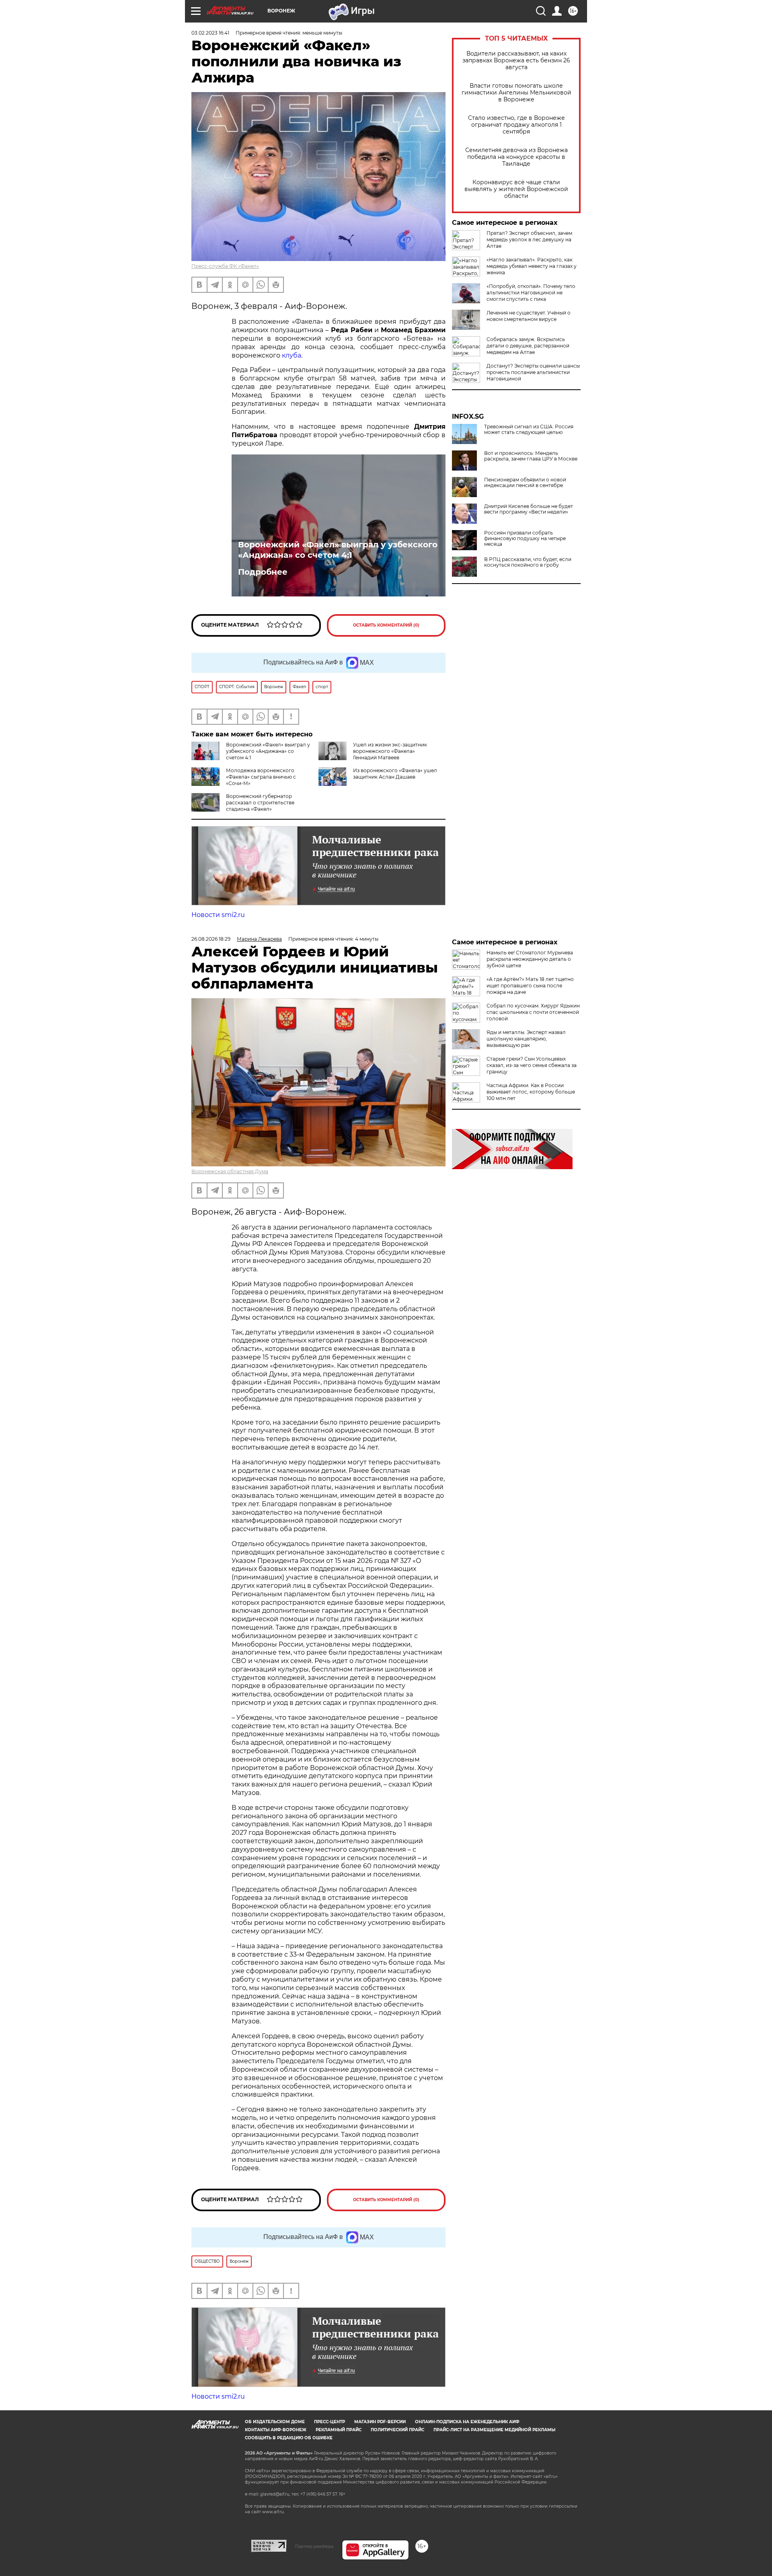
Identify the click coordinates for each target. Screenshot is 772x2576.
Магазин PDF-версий (380, 2422)
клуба (292, 355)
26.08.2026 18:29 (211, 939)
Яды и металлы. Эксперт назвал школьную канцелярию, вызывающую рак (526, 1039)
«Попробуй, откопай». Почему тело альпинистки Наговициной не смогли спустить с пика (531, 293)
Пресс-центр (330, 2422)
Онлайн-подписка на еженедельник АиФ (467, 2422)
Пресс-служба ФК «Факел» (225, 266)
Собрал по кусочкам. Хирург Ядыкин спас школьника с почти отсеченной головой (533, 1012)
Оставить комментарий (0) (386, 625)
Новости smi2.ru (218, 915)
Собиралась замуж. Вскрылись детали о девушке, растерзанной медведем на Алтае (528, 346)
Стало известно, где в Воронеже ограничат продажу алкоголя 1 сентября (516, 125)
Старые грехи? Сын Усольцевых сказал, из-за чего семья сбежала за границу (532, 1065)
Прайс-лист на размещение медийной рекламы (494, 2430)
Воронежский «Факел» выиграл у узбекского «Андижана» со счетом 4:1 (338, 550)
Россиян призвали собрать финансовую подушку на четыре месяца (525, 539)
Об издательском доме (275, 2422)
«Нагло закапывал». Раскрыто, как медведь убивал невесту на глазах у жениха (532, 266)
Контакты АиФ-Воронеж (276, 2430)
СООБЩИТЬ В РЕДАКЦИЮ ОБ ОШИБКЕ (289, 2438)
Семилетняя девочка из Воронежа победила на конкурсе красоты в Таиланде (516, 157)
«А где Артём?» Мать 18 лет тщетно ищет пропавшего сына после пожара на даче (530, 986)
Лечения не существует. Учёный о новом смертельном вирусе (529, 316)
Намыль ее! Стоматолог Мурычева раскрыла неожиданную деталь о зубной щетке (530, 959)
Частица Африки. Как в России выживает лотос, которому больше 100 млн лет (531, 1092)
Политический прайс (397, 2430)
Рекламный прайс (339, 2430)
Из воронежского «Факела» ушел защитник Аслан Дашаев (395, 774)
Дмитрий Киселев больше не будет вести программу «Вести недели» (529, 509)
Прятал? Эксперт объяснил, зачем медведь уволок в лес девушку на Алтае (529, 240)
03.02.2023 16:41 (210, 33)
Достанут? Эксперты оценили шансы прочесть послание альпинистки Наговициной (533, 372)
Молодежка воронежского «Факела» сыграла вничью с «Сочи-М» (261, 777)
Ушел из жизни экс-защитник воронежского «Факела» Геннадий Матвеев (390, 751)
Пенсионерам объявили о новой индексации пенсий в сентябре (525, 483)
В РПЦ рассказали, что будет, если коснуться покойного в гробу (528, 562)
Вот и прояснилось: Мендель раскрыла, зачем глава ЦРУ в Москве (531, 456)
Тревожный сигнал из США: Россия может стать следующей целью (529, 430)
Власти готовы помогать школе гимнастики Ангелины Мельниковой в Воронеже (516, 93)
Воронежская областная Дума (230, 1171)
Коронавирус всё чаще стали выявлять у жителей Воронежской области (516, 189)
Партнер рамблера (314, 2546)
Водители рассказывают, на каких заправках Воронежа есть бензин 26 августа (516, 61)
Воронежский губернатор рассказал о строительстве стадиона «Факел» (260, 803)
